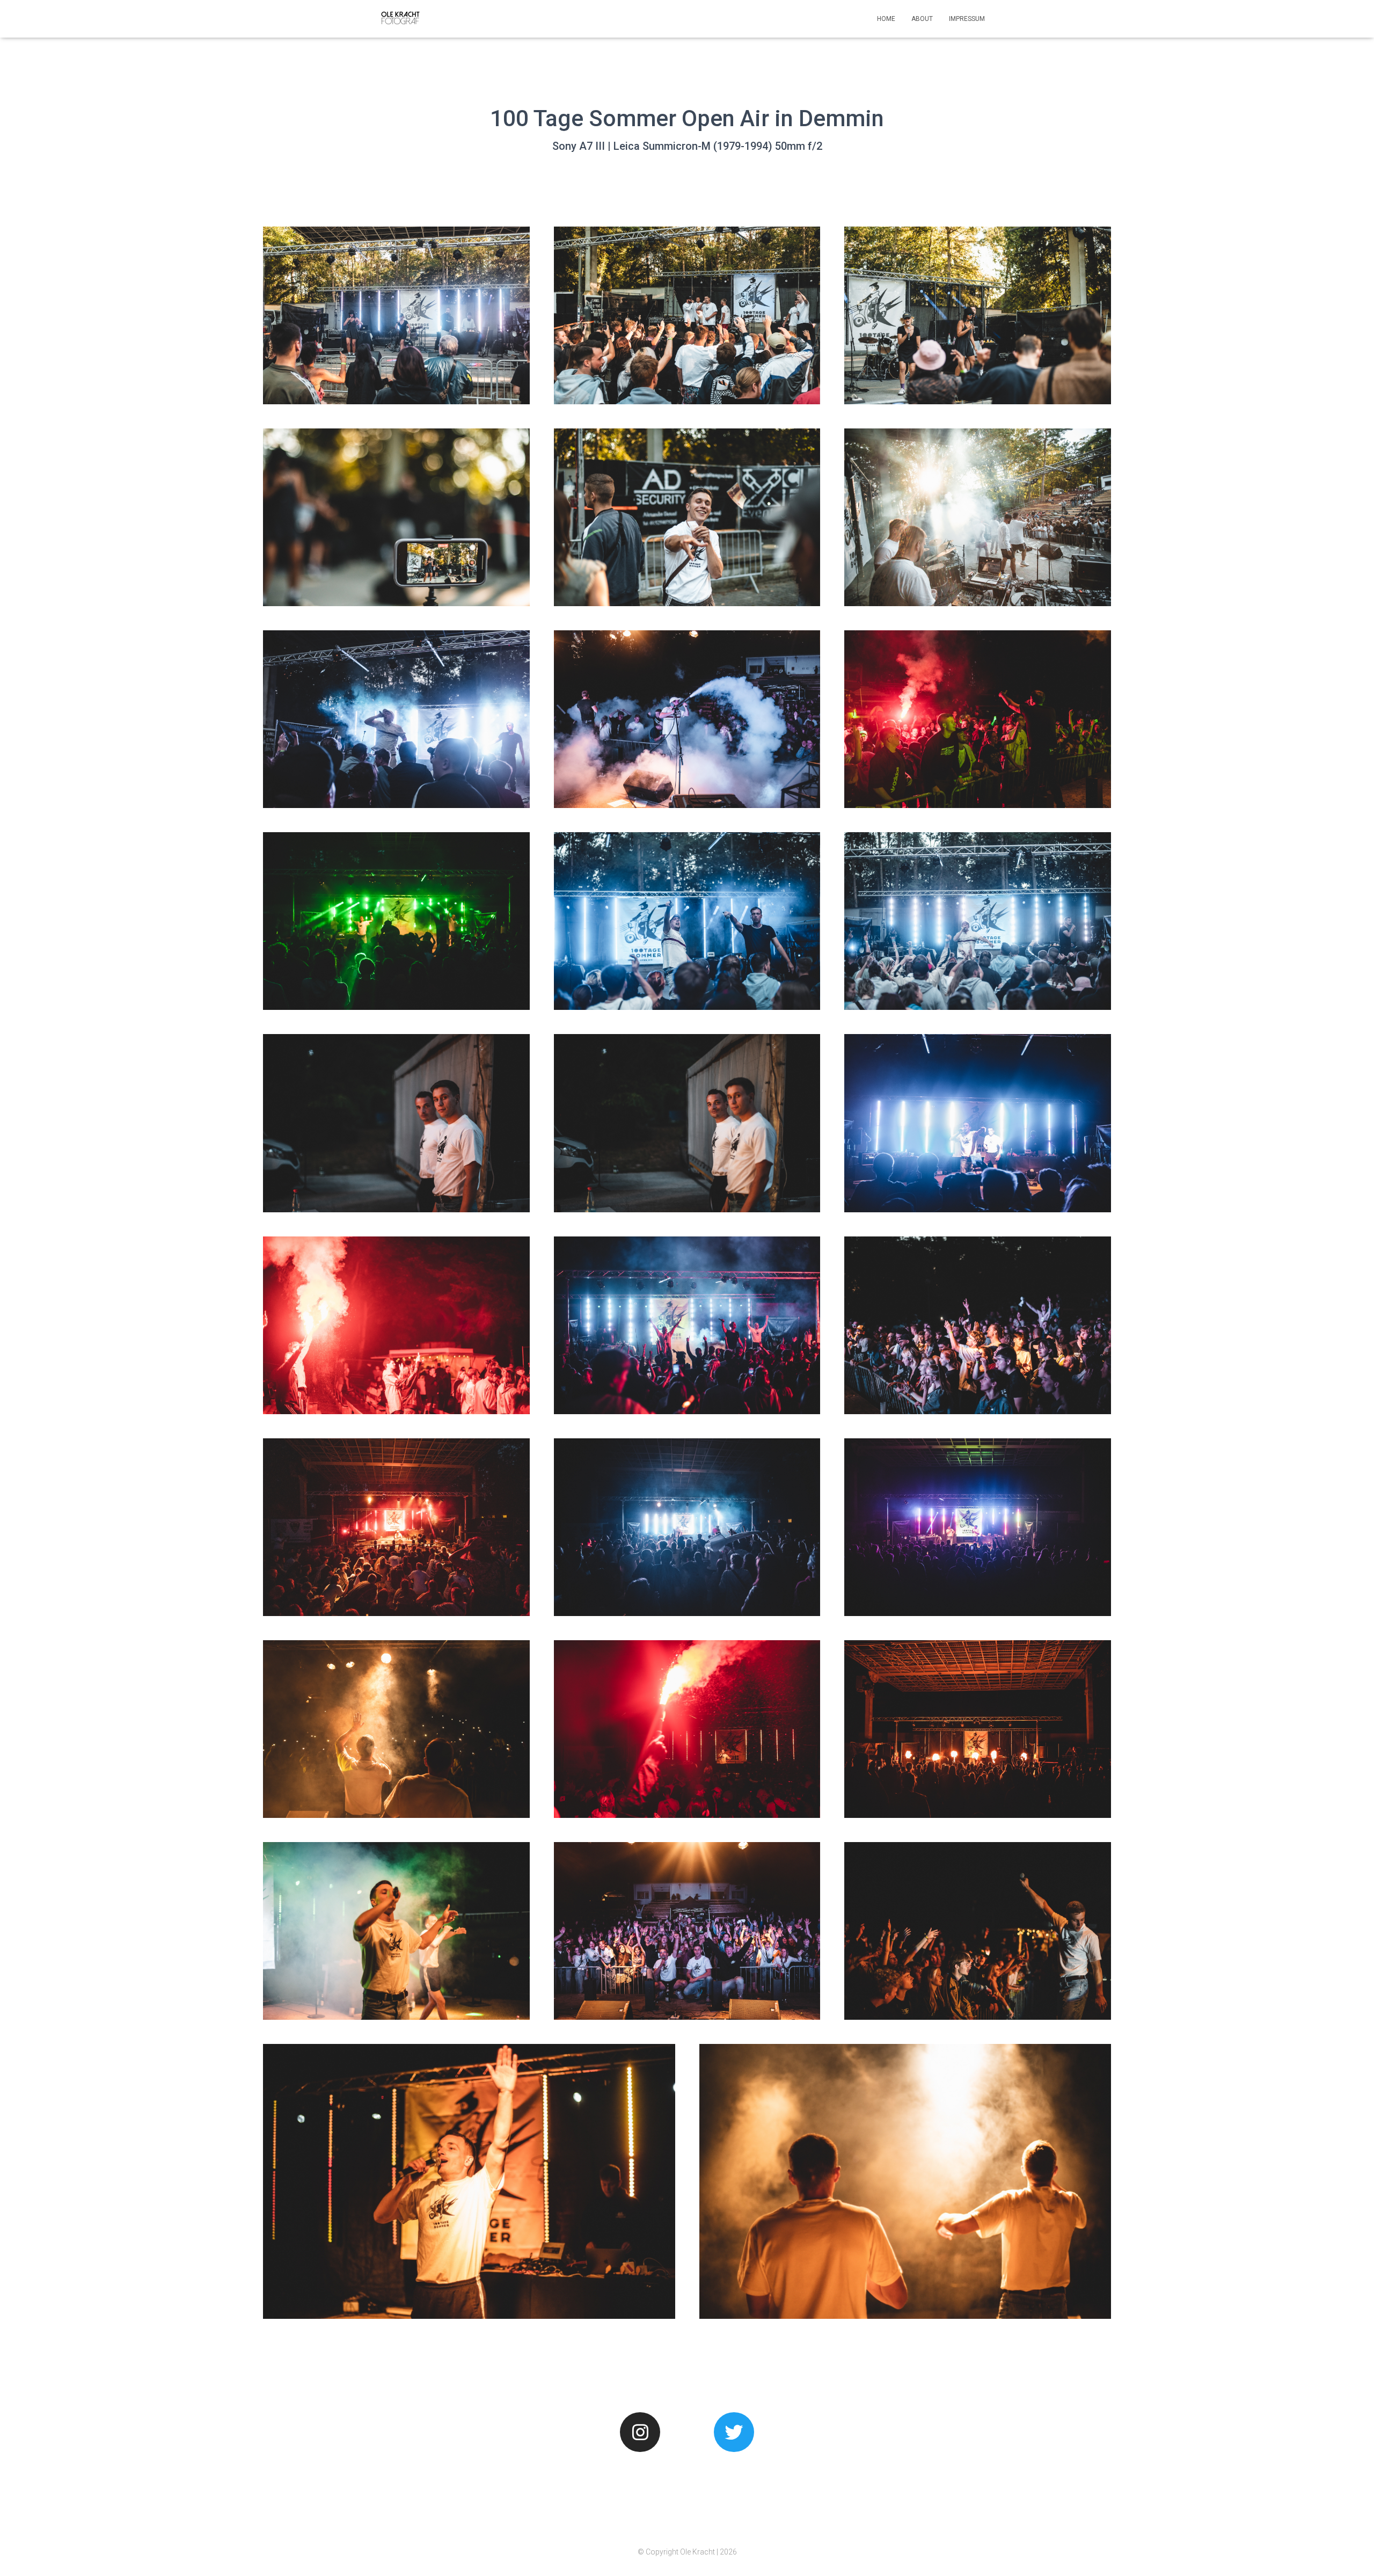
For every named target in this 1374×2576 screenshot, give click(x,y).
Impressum (967, 19)
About (922, 19)
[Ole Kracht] (401, 19)
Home (886, 19)
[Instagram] (640, 2432)
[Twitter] (734, 2432)
